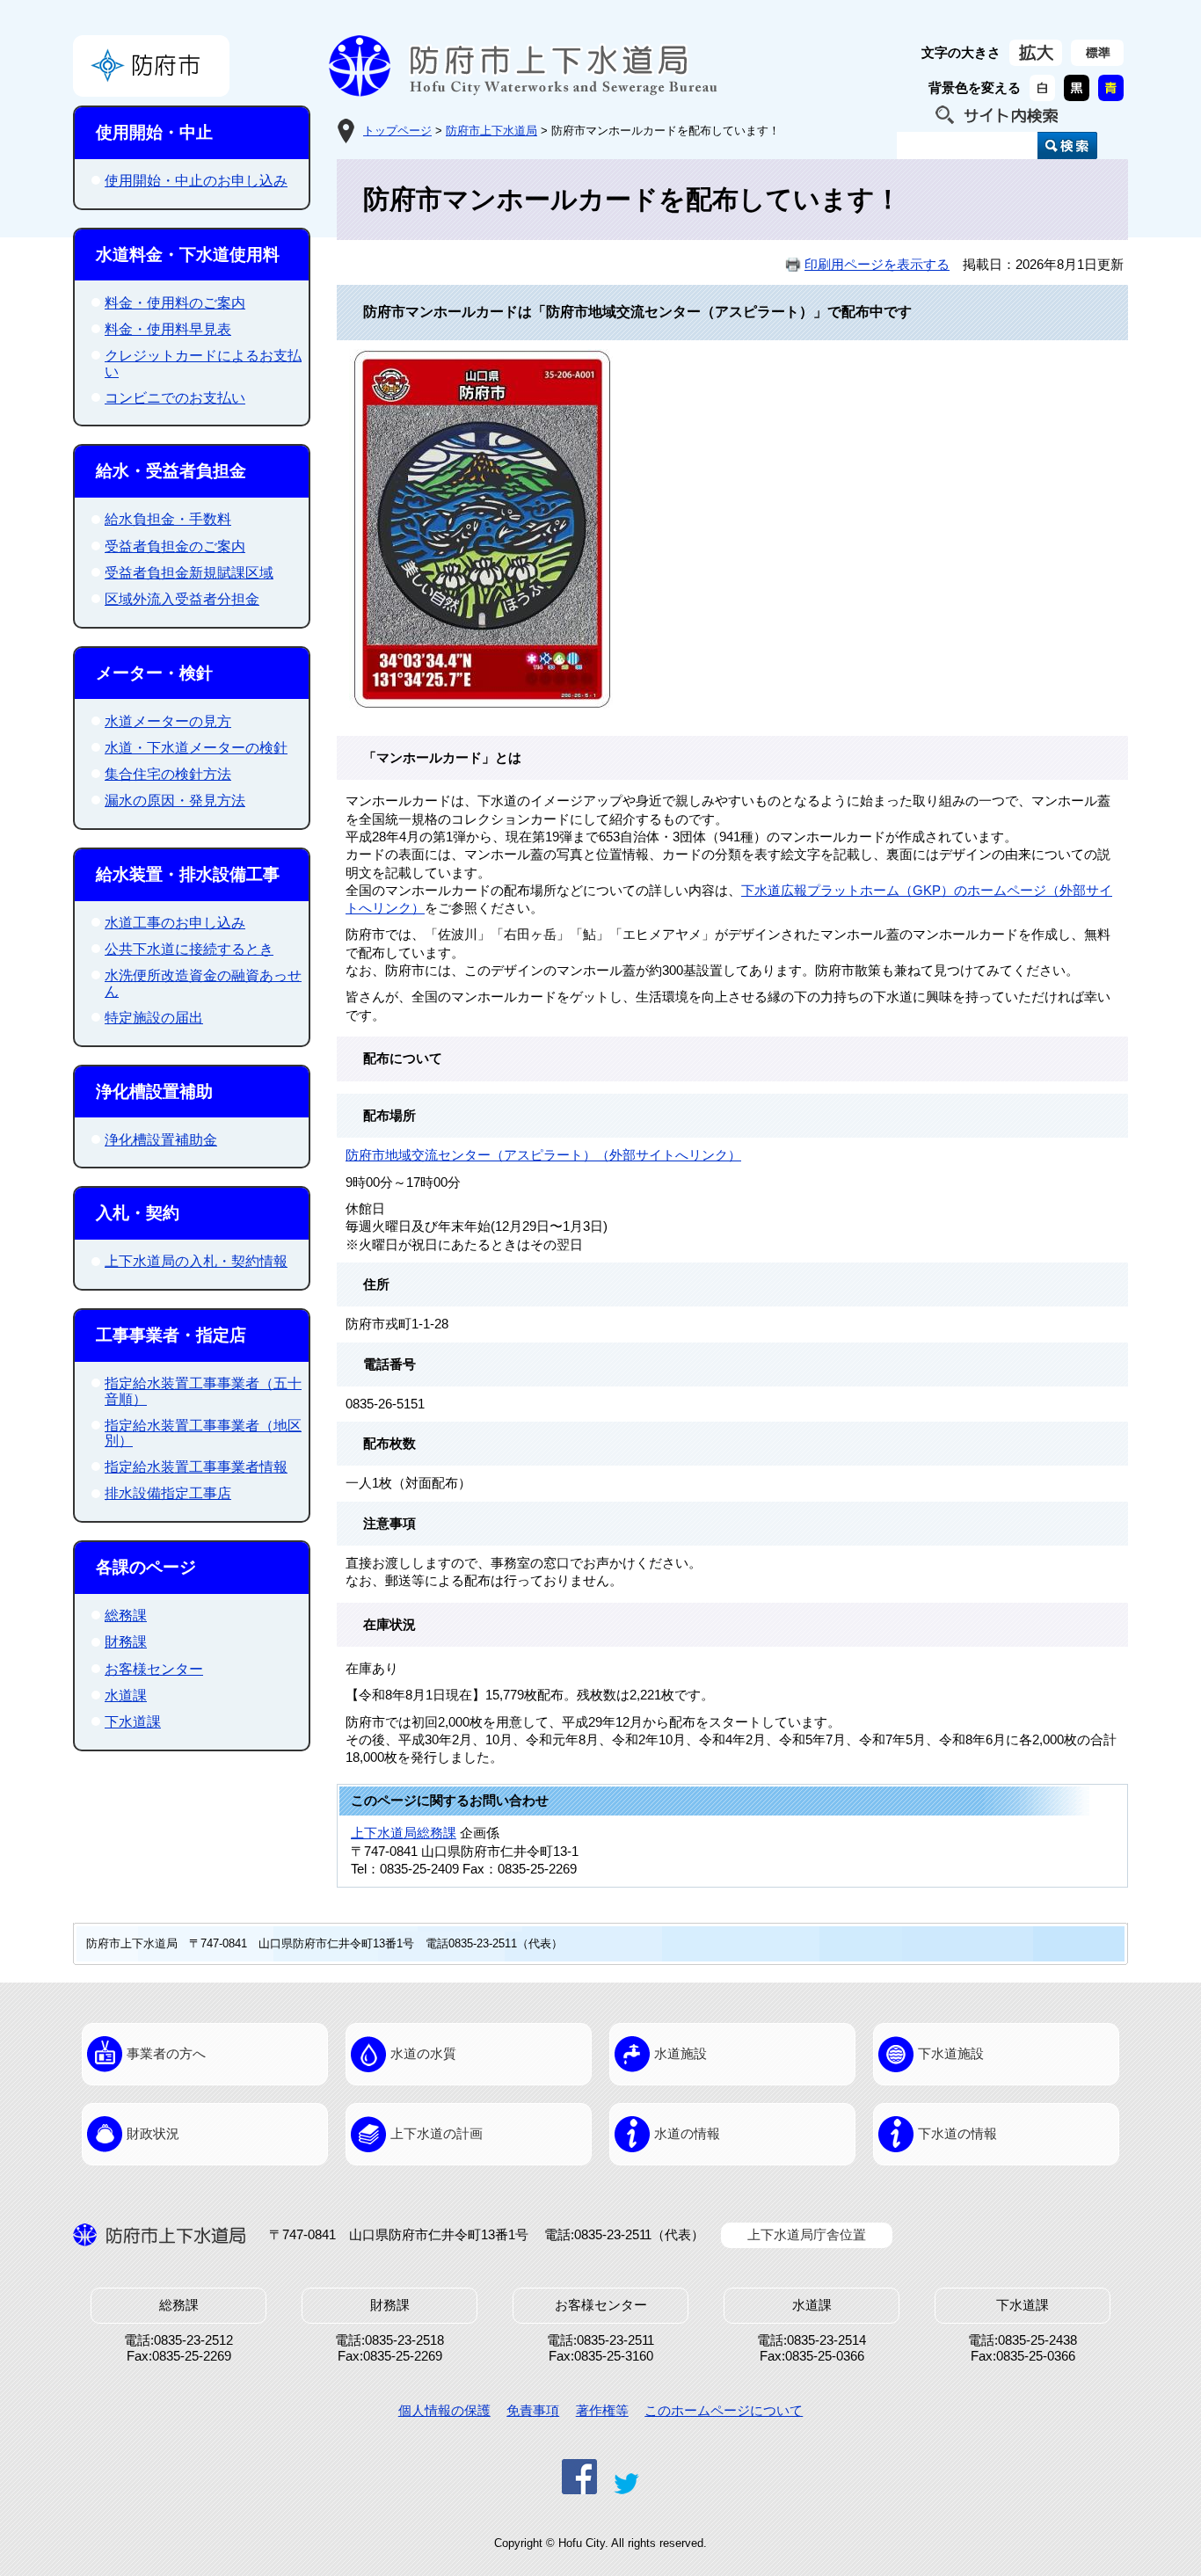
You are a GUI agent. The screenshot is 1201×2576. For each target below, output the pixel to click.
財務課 (126, 1642)
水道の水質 (423, 2054)
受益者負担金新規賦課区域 (189, 573)
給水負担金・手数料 (168, 519)
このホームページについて (724, 2411)
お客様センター (154, 1669)
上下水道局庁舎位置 (807, 2235)
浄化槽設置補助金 (161, 1140)
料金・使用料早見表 (168, 329)
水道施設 (681, 2054)
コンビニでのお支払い (175, 398)
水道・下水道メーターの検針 (196, 748)
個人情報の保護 (444, 2411)
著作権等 (602, 2411)
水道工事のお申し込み (175, 923)
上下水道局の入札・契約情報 (196, 1261)
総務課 (126, 1615)
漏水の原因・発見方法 (175, 800)
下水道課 (133, 1722)
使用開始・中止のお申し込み (196, 181)
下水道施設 (951, 2054)
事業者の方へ (166, 2054)
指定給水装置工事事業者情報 (196, 1467)
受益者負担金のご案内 (175, 546)
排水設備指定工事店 (168, 1493)
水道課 (126, 1696)
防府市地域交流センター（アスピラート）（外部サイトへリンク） (543, 1155)
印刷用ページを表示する (877, 265)
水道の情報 (687, 2134)
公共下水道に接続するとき (189, 949)
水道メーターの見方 (168, 721)
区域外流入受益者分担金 (182, 599)
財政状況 (153, 2134)
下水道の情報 (957, 2134)
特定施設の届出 (154, 1018)
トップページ (397, 131)
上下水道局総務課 (404, 1833)
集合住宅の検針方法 (168, 774)
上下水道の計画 (437, 2134)
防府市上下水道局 (491, 131)
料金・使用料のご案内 (175, 303)
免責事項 (533, 2411)
